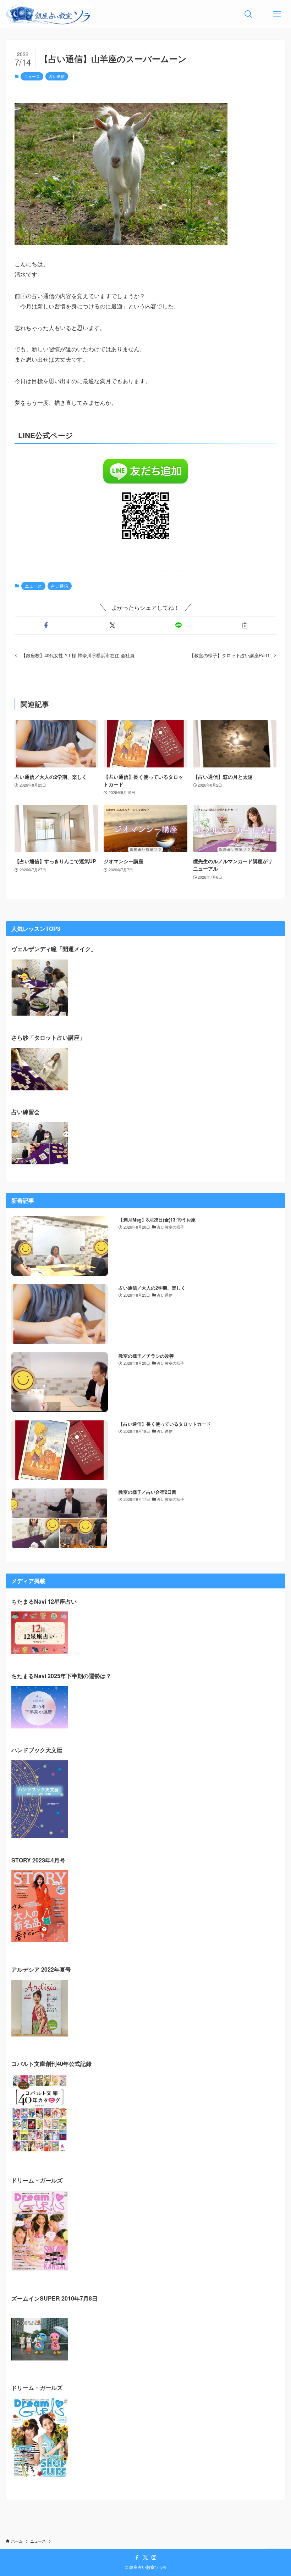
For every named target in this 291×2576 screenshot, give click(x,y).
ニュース (32, 76)
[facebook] (137, 2558)
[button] (46, 625)
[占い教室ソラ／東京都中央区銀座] (48, 14)
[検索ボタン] (248, 14)
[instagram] (154, 2558)
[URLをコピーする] (245, 625)
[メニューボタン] (277, 14)
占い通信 (57, 76)
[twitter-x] (145, 2558)
